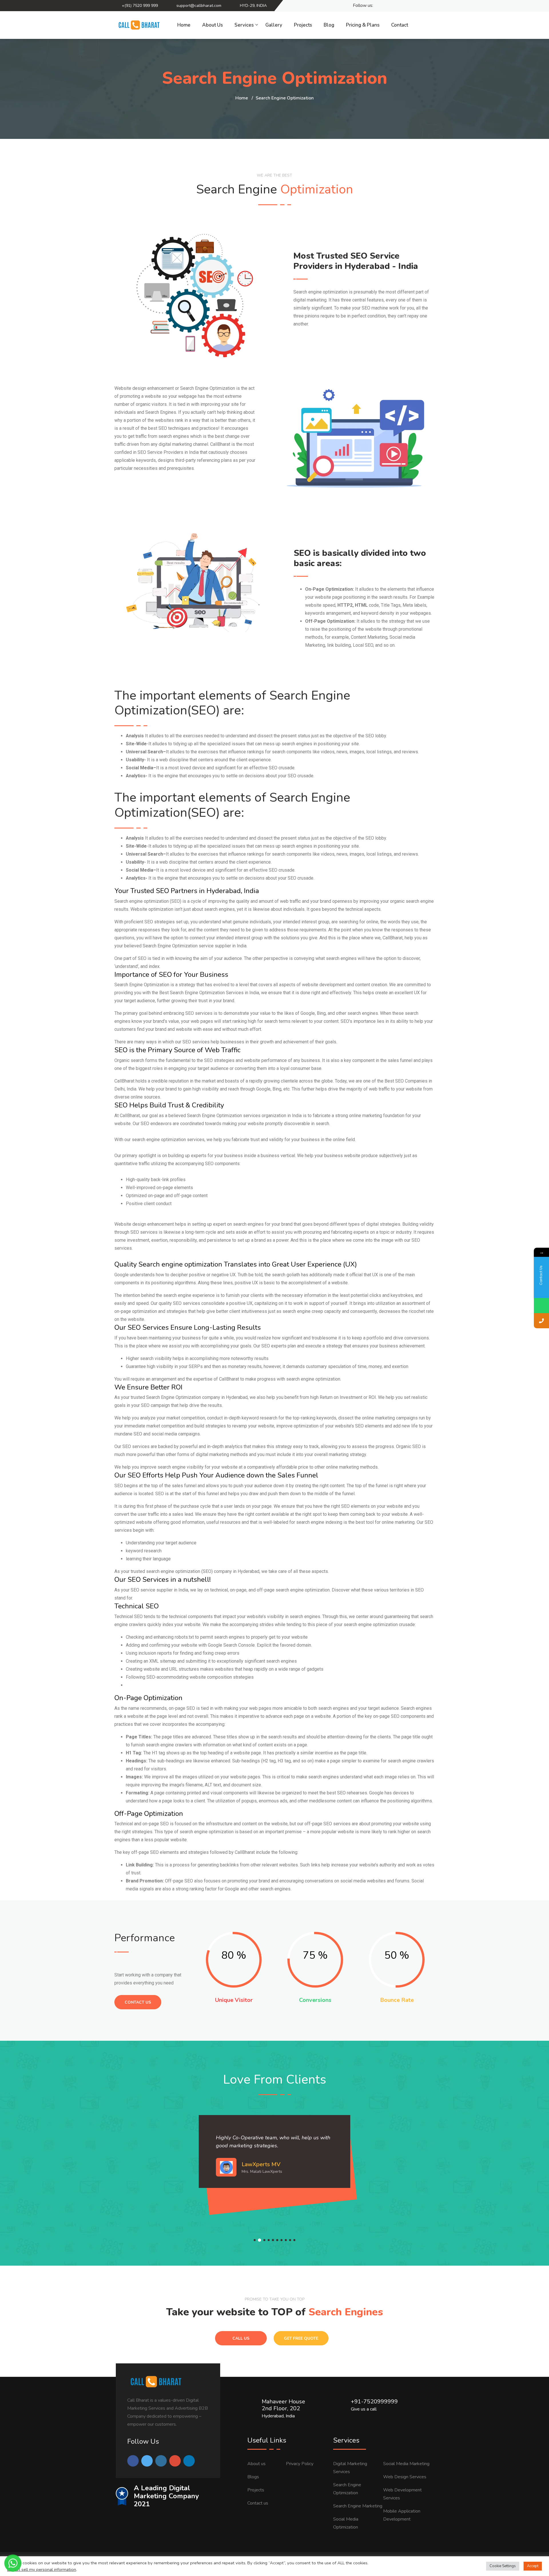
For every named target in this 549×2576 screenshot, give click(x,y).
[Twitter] (389, 6)
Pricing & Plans (363, 25)
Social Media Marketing (406, 2464)
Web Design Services (405, 2477)
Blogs (253, 2477)
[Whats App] (429, 6)
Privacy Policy (300, 2464)
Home (184, 25)
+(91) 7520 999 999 (140, 6)
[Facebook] (379, 6)
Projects (303, 25)
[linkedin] (399, 6)
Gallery (274, 25)
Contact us (258, 2503)
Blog (329, 25)
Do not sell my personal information (42, 2569)
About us (256, 2464)
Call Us (241, 2338)
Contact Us (138, 2002)
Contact (400, 25)
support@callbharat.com (199, 6)
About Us (212, 25)
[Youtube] (419, 6)
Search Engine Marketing (358, 2506)
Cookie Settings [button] (503, 2566)
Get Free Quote (301, 2338)
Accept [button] (533, 2566)
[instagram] (409, 6)
